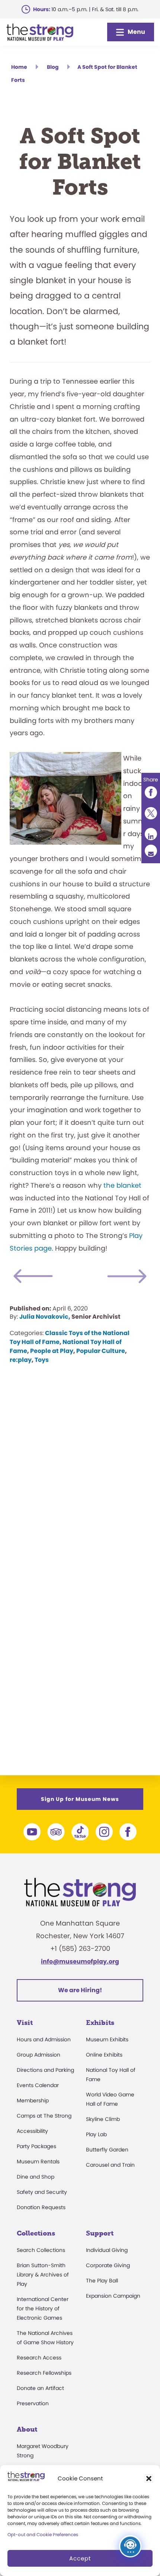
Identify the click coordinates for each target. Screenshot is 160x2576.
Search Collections (41, 2250)
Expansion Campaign (113, 2296)
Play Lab (96, 2134)
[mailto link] (151, 851)
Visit (25, 2023)
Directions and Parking (45, 2070)
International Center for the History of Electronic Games (43, 2308)
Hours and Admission (44, 2039)
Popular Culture (101, 1351)
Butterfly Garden (107, 2150)
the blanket (122, 1185)
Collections (36, 2233)
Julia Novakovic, (45, 1317)
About (27, 2429)
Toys (42, 1360)
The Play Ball (102, 2281)
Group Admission (39, 2055)
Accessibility (32, 2131)
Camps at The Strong (44, 2116)
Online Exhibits (104, 2055)
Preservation (33, 2403)
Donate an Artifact (40, 2388)
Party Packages (36, 2146)
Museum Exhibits (107, 2039)
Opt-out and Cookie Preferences (43, 2535)
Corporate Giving (108, 2265)
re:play (21, 1360)
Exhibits (100, 2023)
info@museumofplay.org (80, 1961)
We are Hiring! (80, 1990)
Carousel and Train (110, 2165)
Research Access (39, 2358)
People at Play (52, 1351)
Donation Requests (41, 2207)
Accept (80, 2558)
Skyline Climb (103, 2119)
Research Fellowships (44, 2373)
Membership (33, 2100)
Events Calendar (38, 2085)
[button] (149, 2479)
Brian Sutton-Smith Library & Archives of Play (43, 2275)
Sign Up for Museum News (80, 1799)
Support (100, 2233)
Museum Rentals (38, 2161)
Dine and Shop (36, 2177)
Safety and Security (42, 2192)
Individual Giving (107, 2250)
